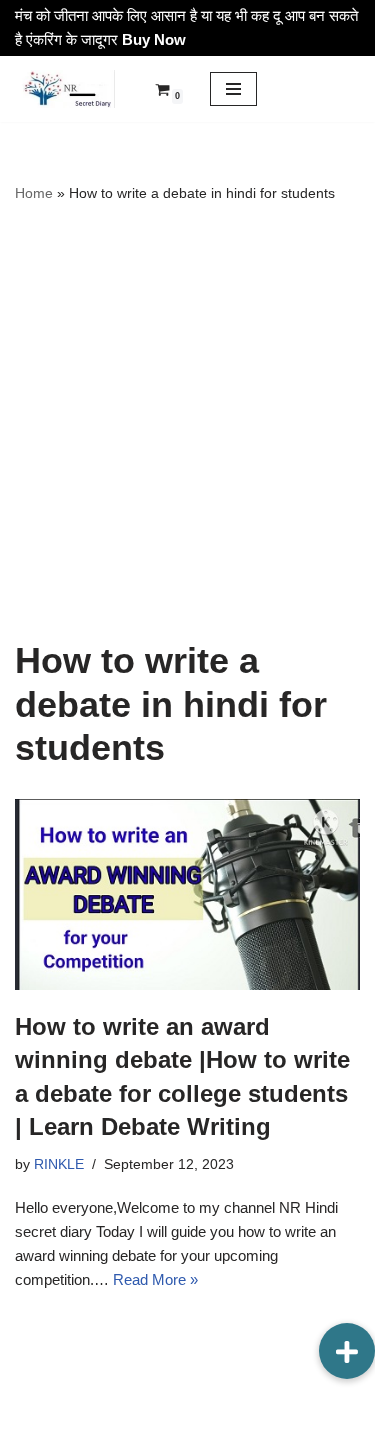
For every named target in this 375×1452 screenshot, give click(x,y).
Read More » (155, 1279)
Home (34, 193)
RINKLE (59, 1164)
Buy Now (154, 39)
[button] (347, 1351)
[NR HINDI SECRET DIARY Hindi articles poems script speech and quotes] (65, 89)
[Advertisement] (187, 421)
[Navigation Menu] (233, 89)
